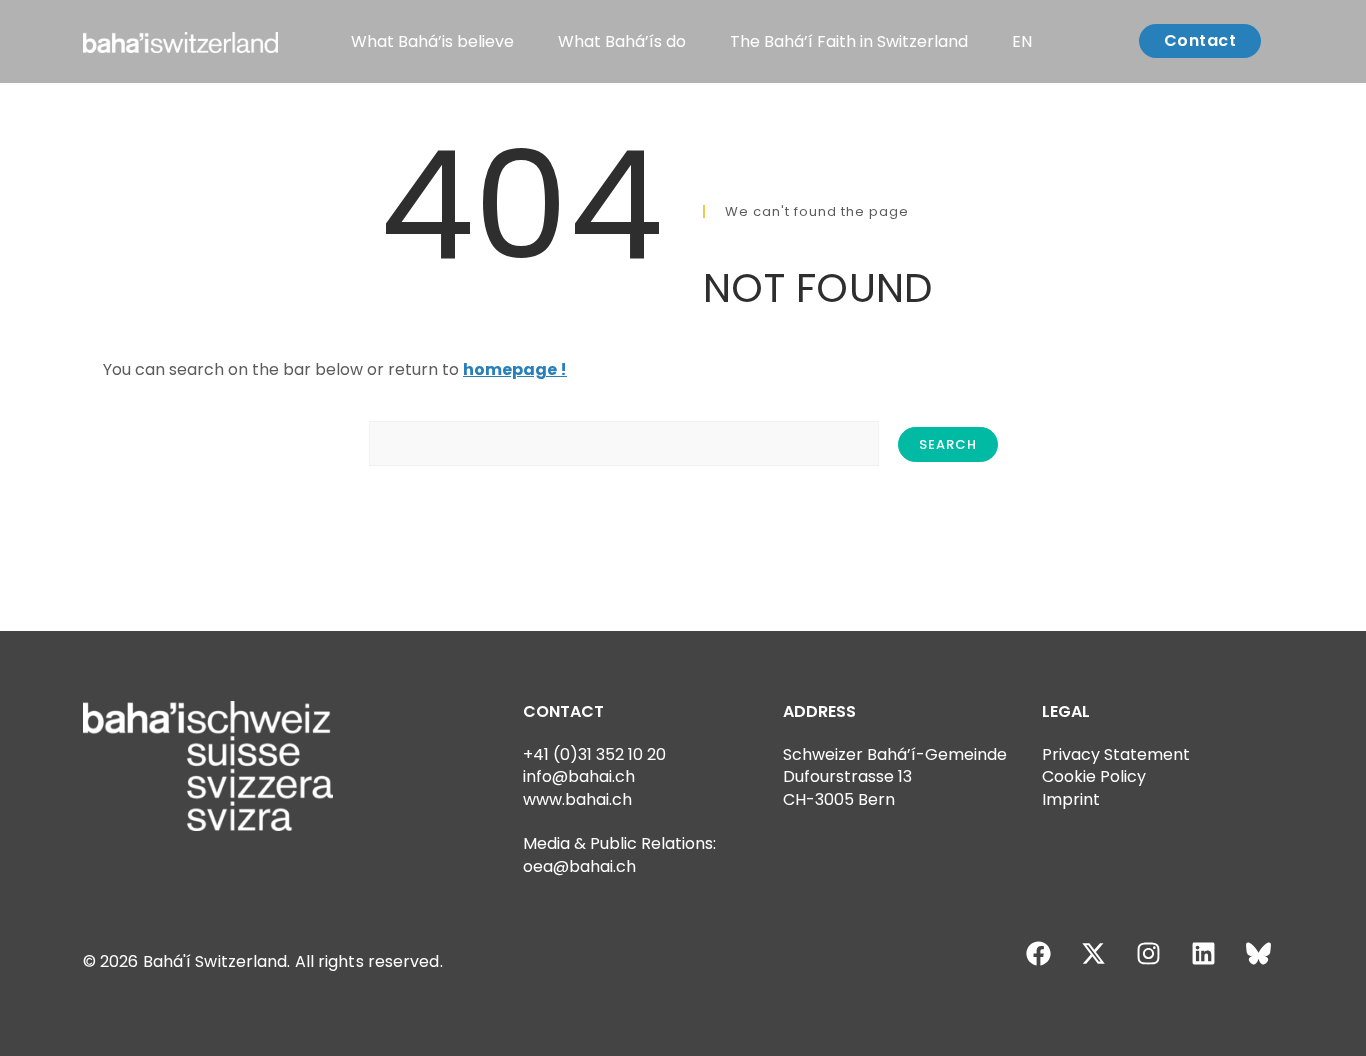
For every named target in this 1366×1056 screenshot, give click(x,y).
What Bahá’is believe (432, 41)
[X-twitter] (1093, 953)
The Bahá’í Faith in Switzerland (849, 41)
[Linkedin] (1203, 953)
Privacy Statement (1116, 754)
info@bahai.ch (579, 776)
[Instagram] (1148, 953)
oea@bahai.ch (579, 866)
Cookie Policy (1094, 776)
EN (1022, 41)
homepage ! (515, 369)
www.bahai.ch (577, 799)
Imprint (1071, 799)
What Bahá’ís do (622, 41)
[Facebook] (1038, 953)
